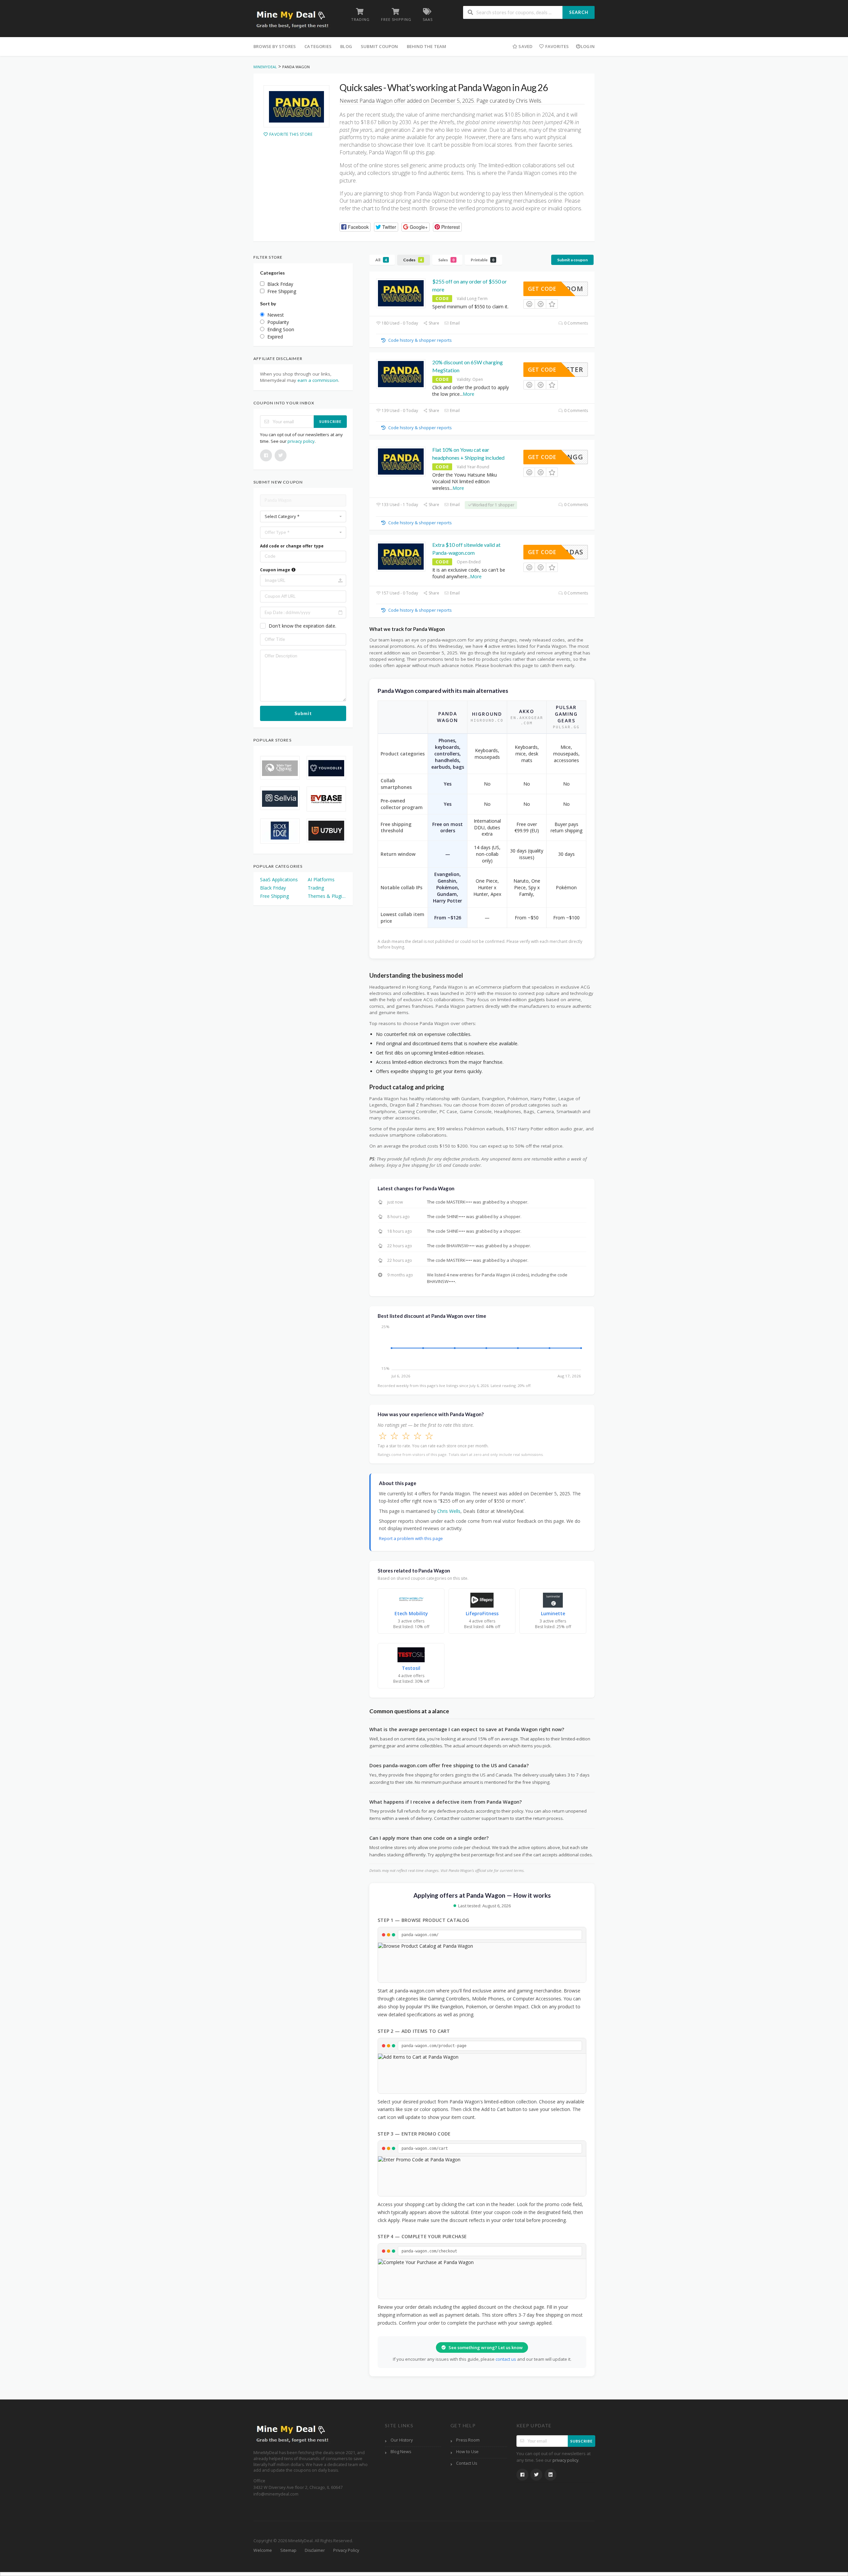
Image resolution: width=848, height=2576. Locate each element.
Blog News (401, 2452)
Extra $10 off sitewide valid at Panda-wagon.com (466, 549)
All (381, 260)
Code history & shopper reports (420, 340)
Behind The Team (427, 46)
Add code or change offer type (292, 546)
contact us (506, 2359)
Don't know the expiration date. (302, 626)
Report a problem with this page (411, 1538)
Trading (316, 888)
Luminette (553, 1613)
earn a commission (318, 380)
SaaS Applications (279, 879)
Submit (303, 713)
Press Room (468, 2440)
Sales (446, 260)
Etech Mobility (411, 1613)
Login (588, 46)
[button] (355, 227)
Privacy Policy (346, 2550)
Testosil (411, 1668)
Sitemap (288, 2550)
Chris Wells (449, 1511)
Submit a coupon (572, 260)
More (469, 394)
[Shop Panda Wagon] (296, 106)
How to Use (467, 2452)
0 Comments (576, 323)
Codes (413, 260)
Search (579, 12)
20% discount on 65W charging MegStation (468, 366)
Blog (346, 46)
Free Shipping (274, 896)
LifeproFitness (482, 1613)
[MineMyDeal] (292, 19)
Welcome (263, 2550)
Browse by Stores (275, 46)
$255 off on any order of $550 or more (470, 285)
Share (433, 323)
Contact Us (467, 2463)
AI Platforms (321, 879)
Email (454, 323)
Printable (482, 260)
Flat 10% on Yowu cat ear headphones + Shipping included (468, 454)
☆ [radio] (383, 1436)
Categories (318, 46)
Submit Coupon (379, 46)
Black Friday (273, 888)
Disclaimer (315, 2550)
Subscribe (330, 421)
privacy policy (301, 441)
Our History (402, 2440)
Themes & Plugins (327, 896)
